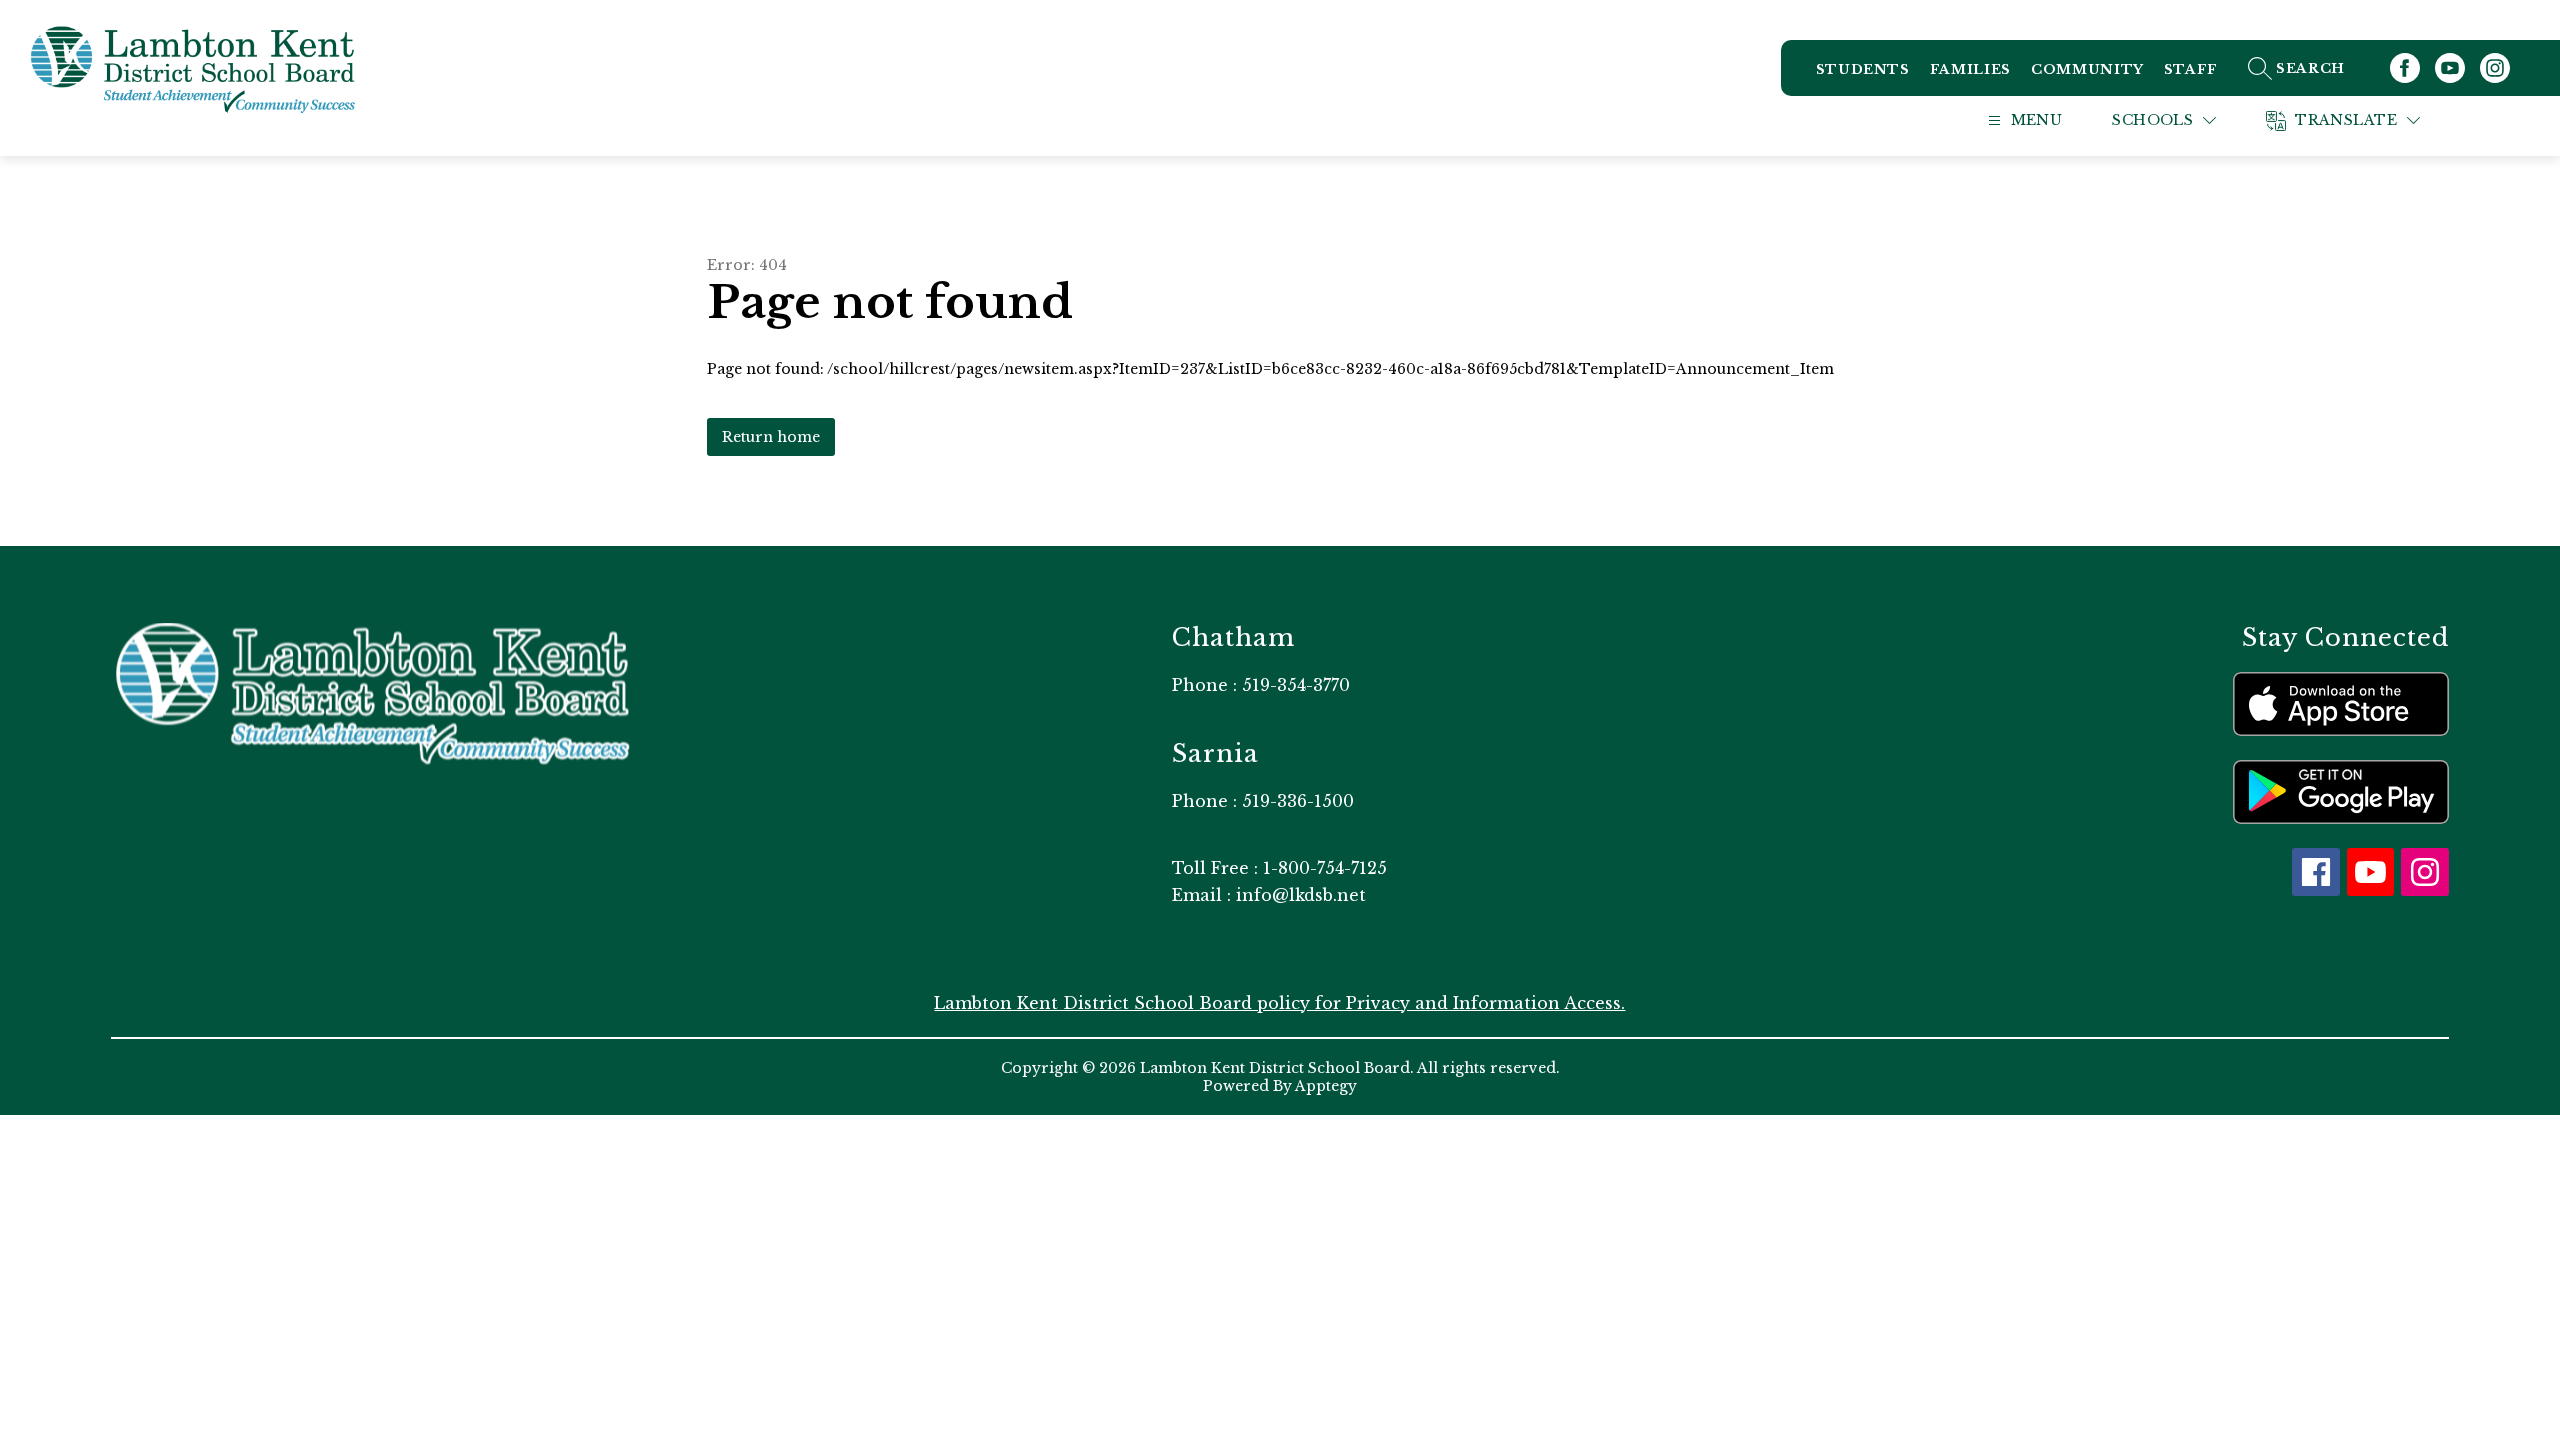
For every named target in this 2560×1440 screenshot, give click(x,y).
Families (1970, 69)
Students (1863, 69)
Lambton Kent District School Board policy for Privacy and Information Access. (1279, 1003)
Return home (771, 437)
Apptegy (1326, 1086)
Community (2087, 69)
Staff (2191, 69)
